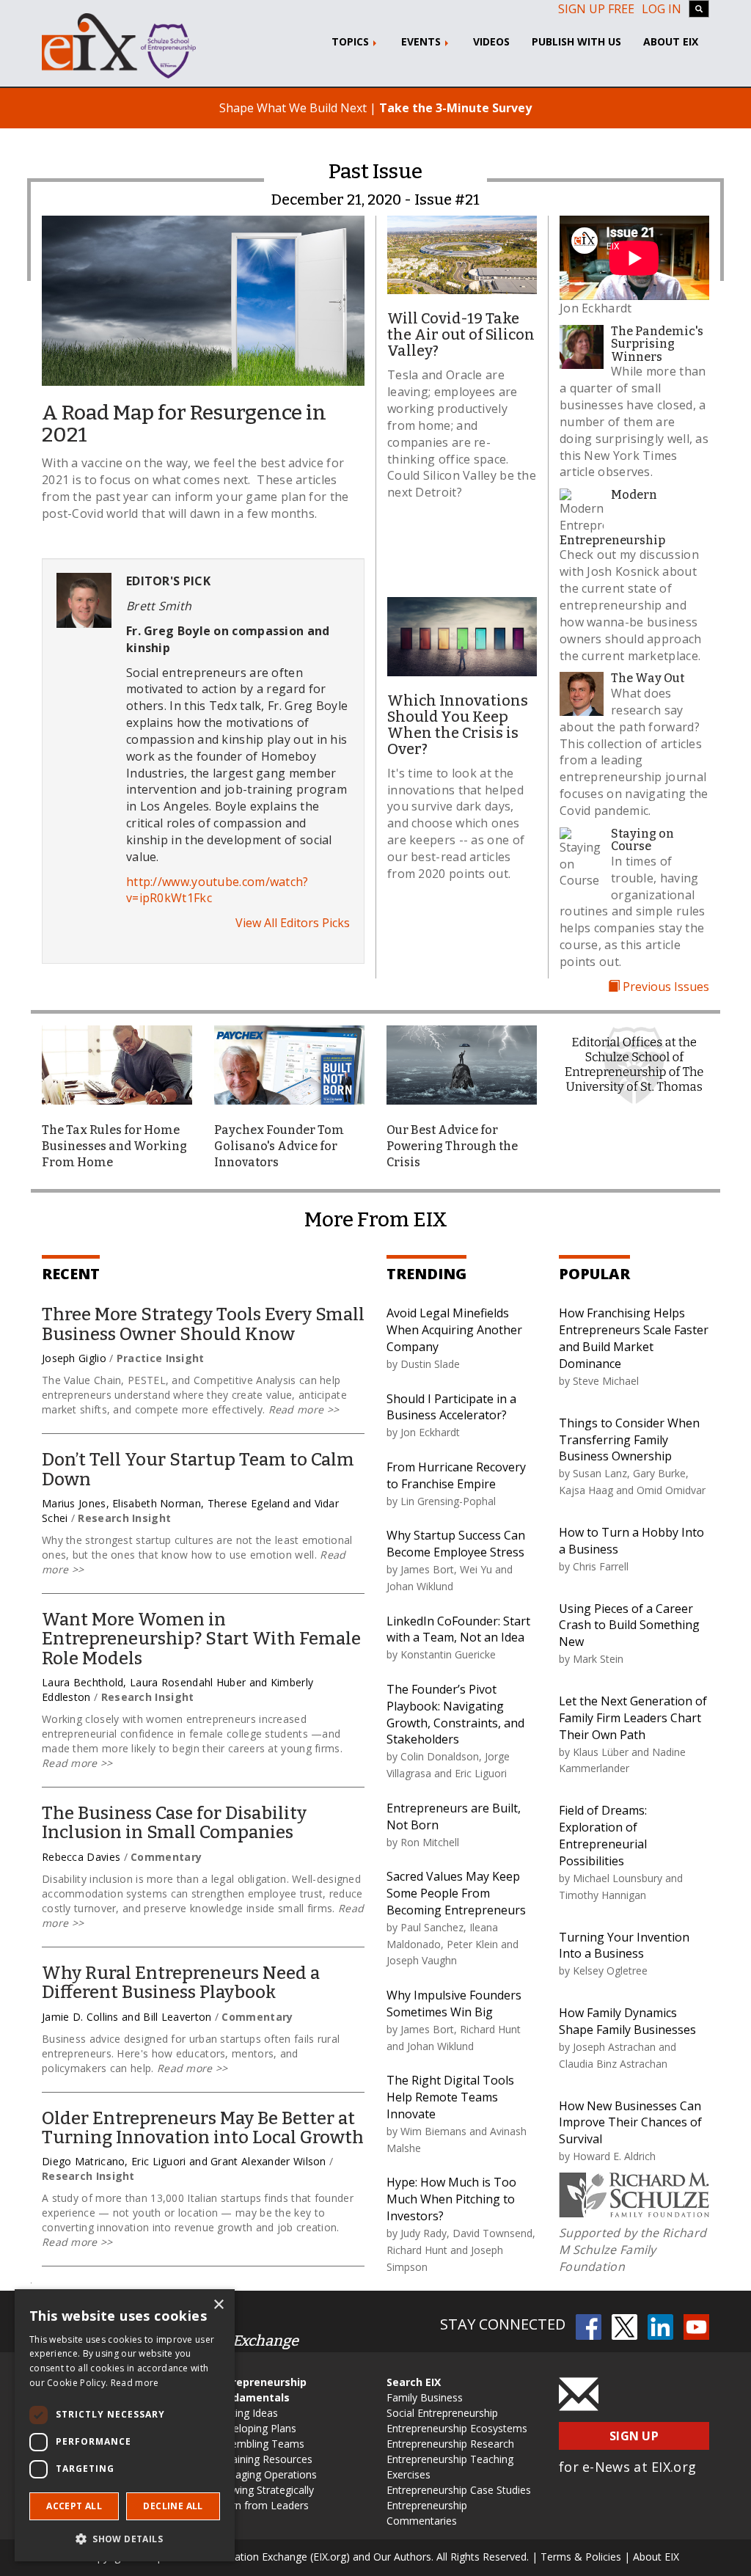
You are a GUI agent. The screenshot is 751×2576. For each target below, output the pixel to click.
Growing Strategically (264, 2490)
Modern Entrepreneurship (612, 517)
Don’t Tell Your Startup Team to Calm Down (198, 1469)
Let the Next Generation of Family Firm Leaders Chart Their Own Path (633, 1718)
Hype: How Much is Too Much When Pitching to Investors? (451, 2199)
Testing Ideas (246, 2413)
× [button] (218, 2305)
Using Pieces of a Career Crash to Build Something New (629, 1625)
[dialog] (125, 2425)
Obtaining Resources (263, 2459)
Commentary (166, 1857)
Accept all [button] (74, 2506)
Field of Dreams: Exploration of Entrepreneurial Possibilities (603, 1836)
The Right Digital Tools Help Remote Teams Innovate (450, 2097)
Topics (352, 41)
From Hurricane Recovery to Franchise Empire (456, 1475)
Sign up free (596, 9)
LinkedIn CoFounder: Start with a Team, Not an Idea (458, 1629)
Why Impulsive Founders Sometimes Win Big (454, 2004)
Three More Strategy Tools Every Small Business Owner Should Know (203, 1324)
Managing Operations (265, 2474)
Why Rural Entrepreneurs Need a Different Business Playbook (181, 1983)
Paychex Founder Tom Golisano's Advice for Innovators (279, 1146)
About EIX (671, 41)
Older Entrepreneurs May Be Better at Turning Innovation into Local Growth (203, 2128)
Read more (135, 2383)
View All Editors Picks (293, 923)
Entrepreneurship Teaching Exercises (450, 2467)
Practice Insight (161, 1358)
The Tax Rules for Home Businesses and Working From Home (114, 1146)
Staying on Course (642, 840)
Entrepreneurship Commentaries (427, 2513)
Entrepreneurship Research (450, 2444)
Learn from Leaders (261, 2505)
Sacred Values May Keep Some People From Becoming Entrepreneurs (456, 1893)
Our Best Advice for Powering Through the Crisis (452, 1146)
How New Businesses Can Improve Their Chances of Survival (630, 2123)
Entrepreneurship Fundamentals (260, 2390)
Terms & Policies (581, 2557)
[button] (125, 2538)
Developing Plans (255, 2428)
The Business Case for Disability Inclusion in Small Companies (174, 1823)
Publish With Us (576, 41)
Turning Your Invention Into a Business (624, 1946)
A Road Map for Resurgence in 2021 (184, 424)
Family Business (425, 2397)
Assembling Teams (259, 2444)
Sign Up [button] (634, 2436)
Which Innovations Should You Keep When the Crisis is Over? (458, 725)
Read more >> (302, 1409)
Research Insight (124, 1518)
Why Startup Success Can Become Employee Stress (456, 1544)
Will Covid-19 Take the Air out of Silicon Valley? (461, 334)
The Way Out (648, 678)
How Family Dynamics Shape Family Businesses (627, 2021)
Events (422, 41)
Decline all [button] (173, 2506)
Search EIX (414, 2382)
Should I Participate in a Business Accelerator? (451, 1407)
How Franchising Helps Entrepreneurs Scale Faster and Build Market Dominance (634, 1338)
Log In (662, 9)
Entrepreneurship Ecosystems (457, 2428)
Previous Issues (664, 987)
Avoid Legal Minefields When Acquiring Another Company (454, 1330)
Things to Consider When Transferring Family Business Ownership (629, 1440)
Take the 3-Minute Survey (455, 108)
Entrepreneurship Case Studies (459, 2490)
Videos (491, 41)
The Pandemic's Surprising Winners (657, 344)
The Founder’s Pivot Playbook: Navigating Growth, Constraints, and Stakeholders (455, 1715)
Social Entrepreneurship (442, 2413)
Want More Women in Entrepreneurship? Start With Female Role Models (201, 1639)
